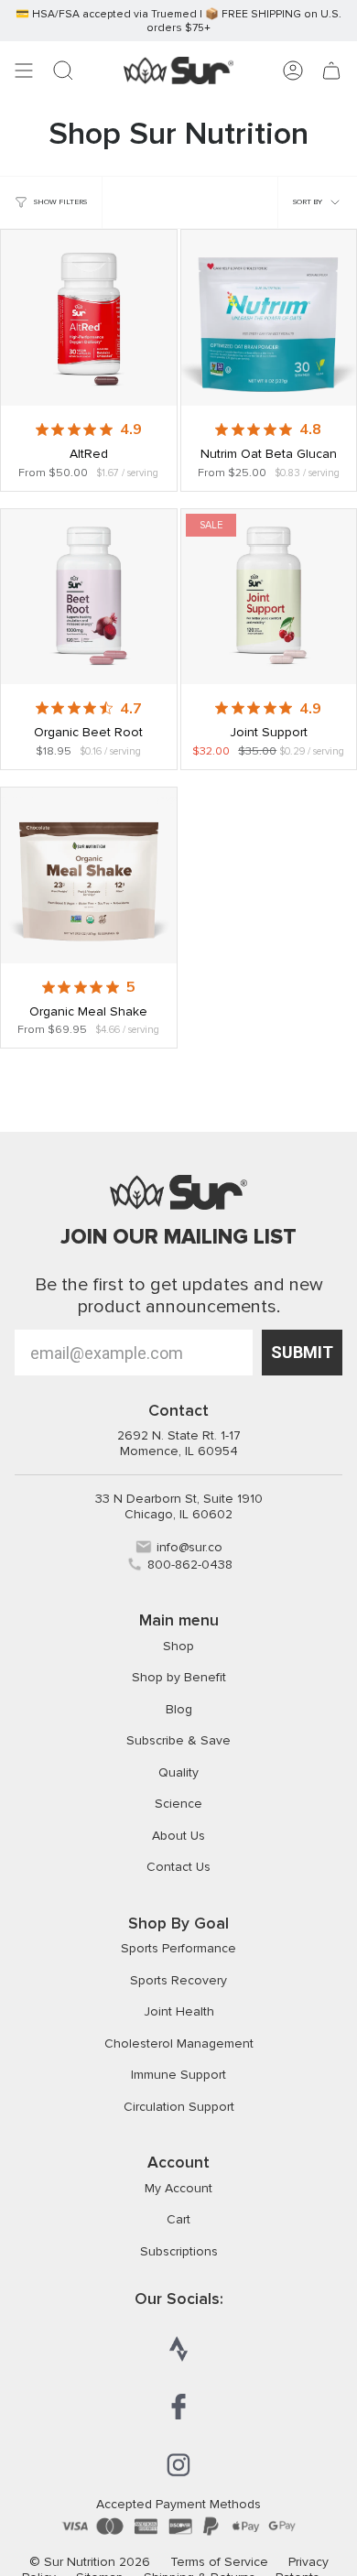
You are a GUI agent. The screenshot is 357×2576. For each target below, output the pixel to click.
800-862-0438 (190, 1565)
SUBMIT (302, 1352)
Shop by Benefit (179, 1677)
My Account (178, 2188)
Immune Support (178, 2075)
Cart (178, 2219)
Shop (178, 1646)
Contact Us (178, 1867)
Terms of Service (219, 2562)
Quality (178, 1772)
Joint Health (179, 2011)
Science (178, 1804)
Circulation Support (179, 2107)
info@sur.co (189, 1547)
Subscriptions (179, 2251)
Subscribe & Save (178, 1740)
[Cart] (331, 71)
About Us (178, 1836)
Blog (179, 1709)
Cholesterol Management (179, 2043)
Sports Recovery (178, 1980)
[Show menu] (24, 71)
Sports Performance (178, 1948)
